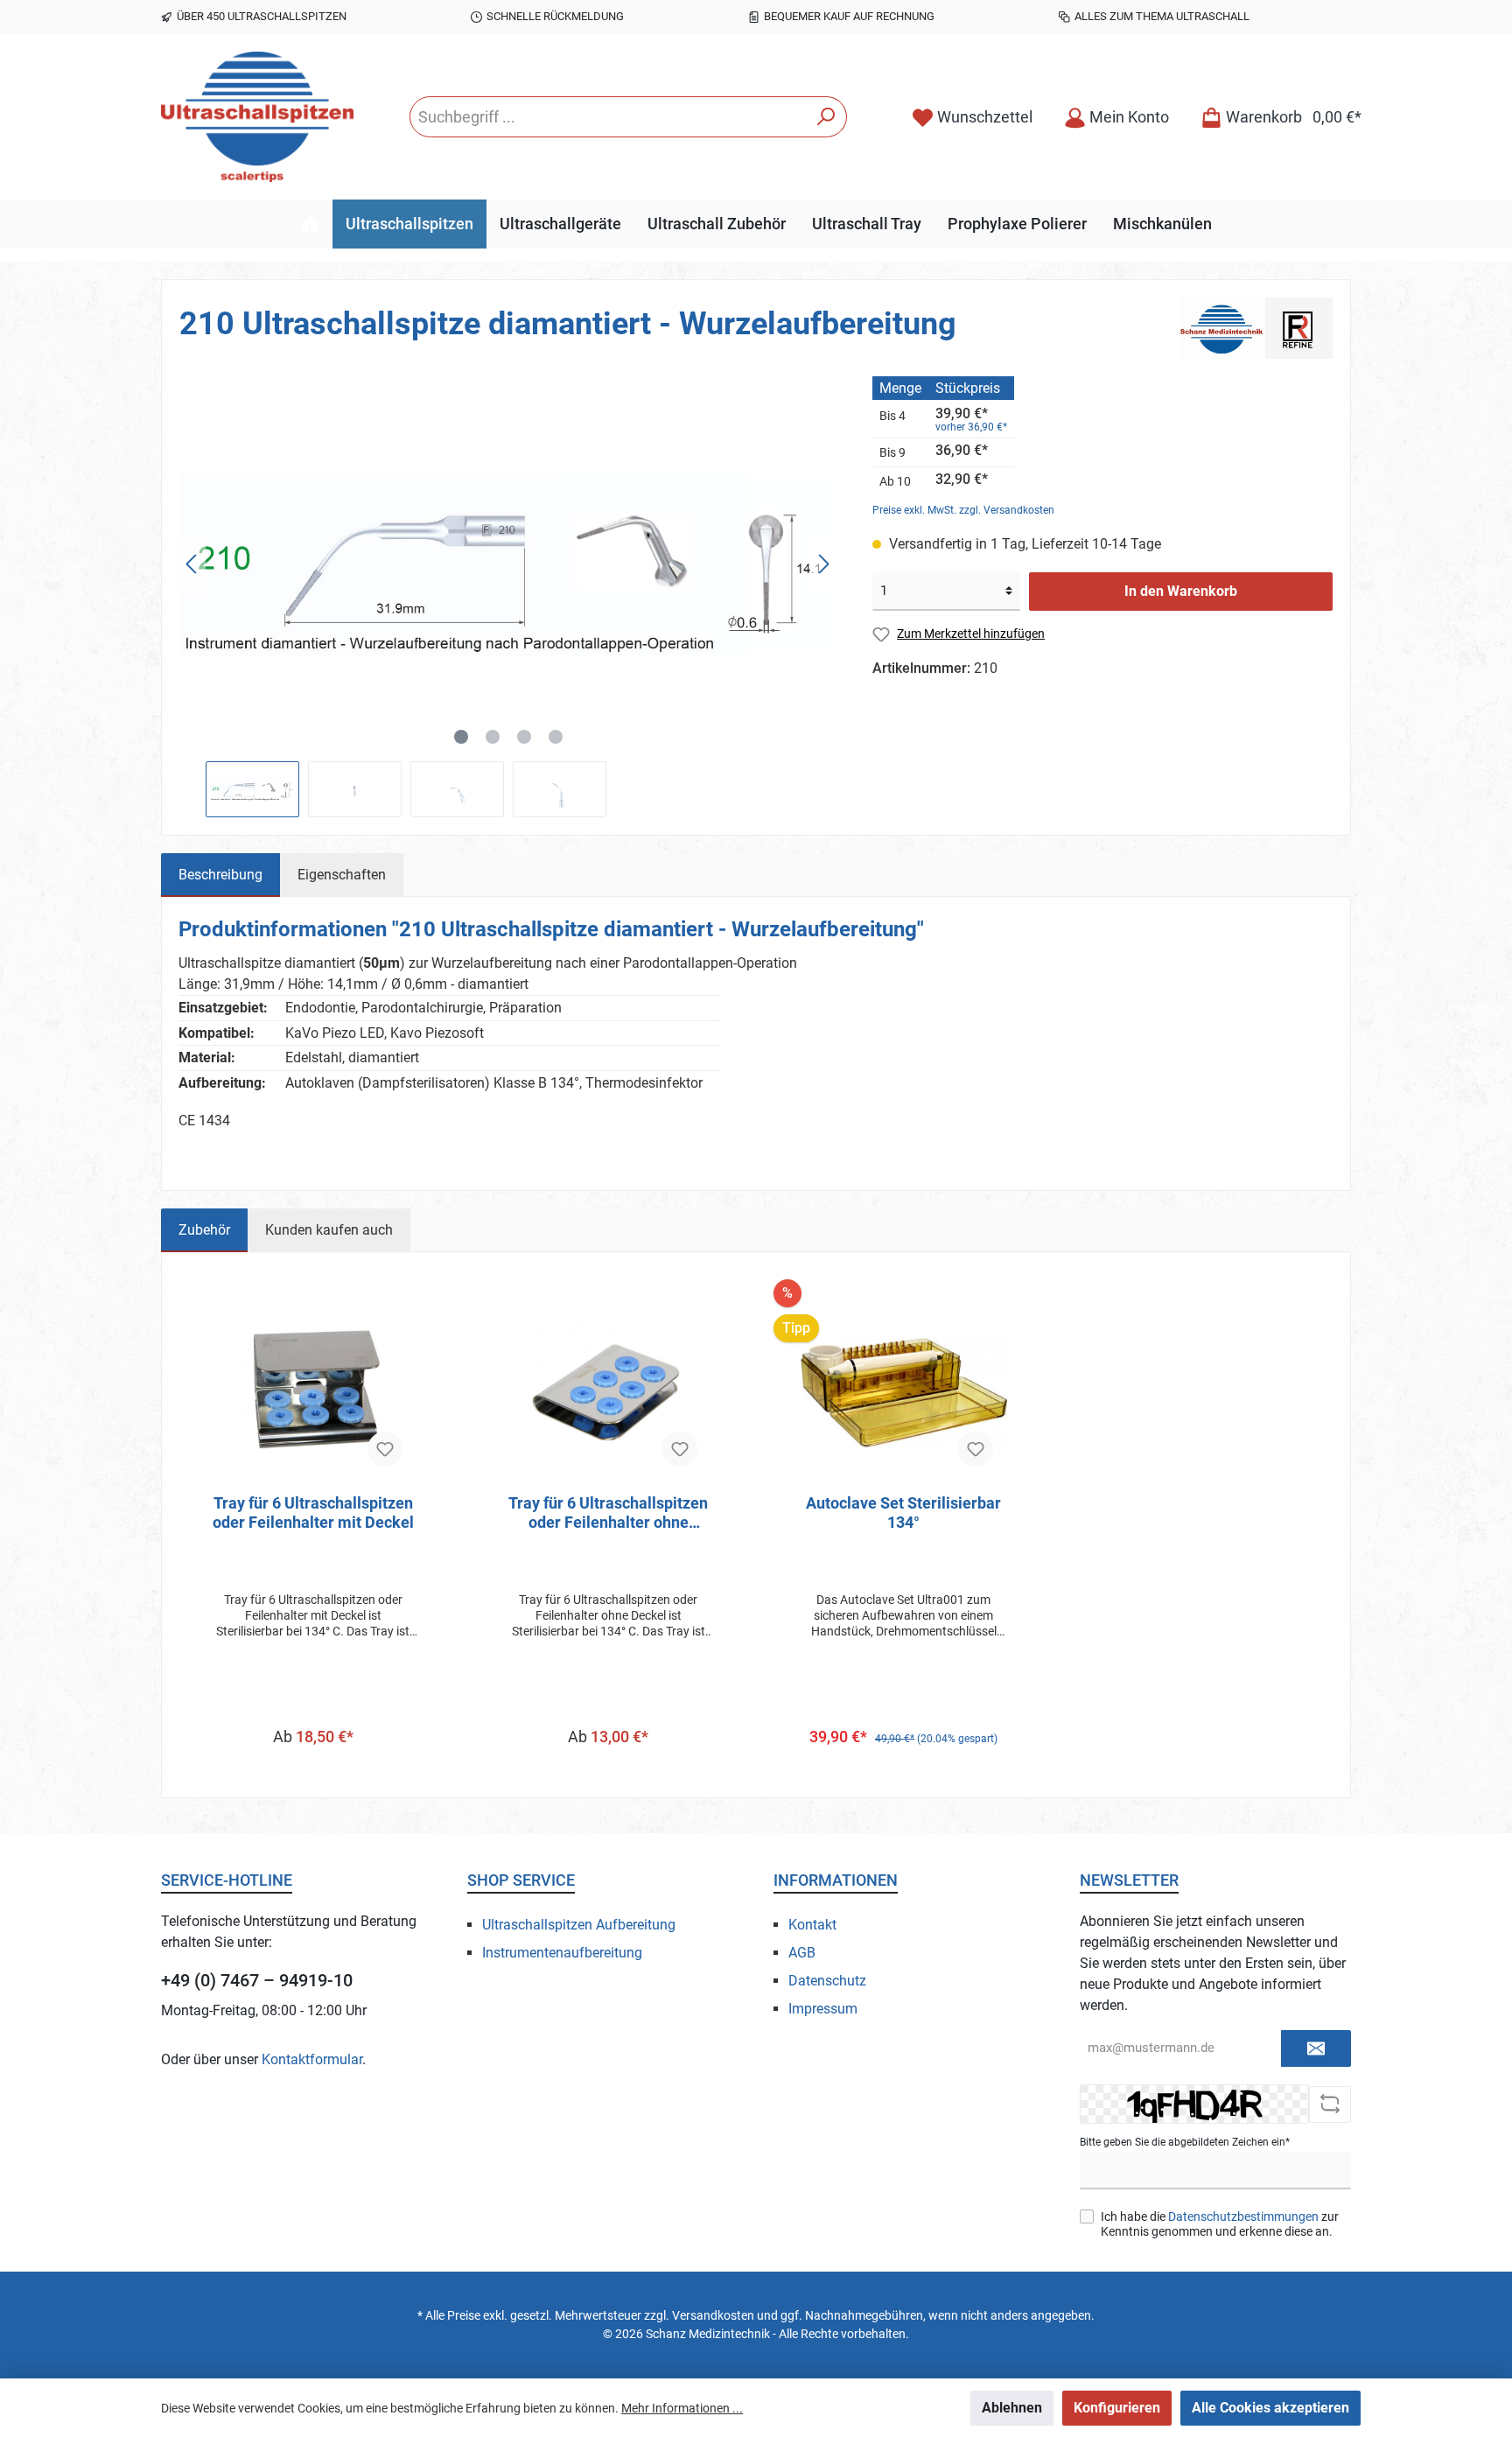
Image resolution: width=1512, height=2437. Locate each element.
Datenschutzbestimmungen (1243, 2216)
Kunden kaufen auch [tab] (329, 1230)
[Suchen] (826, 117)
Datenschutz (827, 1981)
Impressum (823, 2009)
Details (313, 1772)
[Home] (310, 224)
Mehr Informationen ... (682, 2408)
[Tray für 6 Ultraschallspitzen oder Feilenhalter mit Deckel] (313, 1393)
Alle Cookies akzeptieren (1270, 2408)
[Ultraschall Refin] (1256, 327)
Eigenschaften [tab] (342, 875)
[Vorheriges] (192, 564)
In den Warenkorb (1181, 591)
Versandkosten (713, 2315)
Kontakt (812, 1925)
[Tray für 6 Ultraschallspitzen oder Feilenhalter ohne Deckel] (609, 1393)
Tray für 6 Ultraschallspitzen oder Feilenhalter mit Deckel (313, 1513)
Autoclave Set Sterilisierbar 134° (903, 1513)
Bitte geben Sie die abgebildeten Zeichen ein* (1185, 2142)
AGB (802, 1953)
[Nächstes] (823, 564)
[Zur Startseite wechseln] (257, 117)
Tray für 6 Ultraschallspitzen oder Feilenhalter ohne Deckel (608, 1513)
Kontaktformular (312, 2059)
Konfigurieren (1117, 2408)
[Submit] (1316, 2049)
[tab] (220, 875)
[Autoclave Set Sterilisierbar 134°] (904, 1393)
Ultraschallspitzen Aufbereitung (579, 1925)
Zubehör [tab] (204, 1230)
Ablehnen (1012, 2408)
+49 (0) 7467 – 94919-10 (257, 1980)
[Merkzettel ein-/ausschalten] (385, 1449)
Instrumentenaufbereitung (562, 1953)
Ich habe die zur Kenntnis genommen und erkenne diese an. (1220, 2224)
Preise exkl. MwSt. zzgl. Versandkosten (963, 510)
